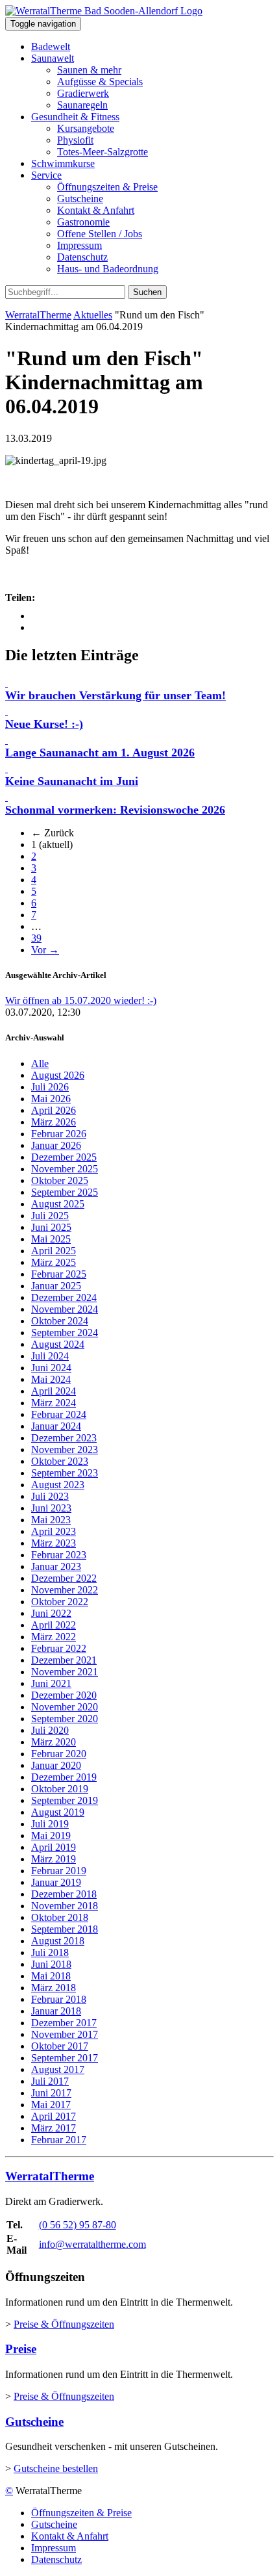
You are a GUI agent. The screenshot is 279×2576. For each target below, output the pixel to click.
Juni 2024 (51, 1368)
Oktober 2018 (60, 1917)
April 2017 (54, 2116)
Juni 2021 (51, 1683)
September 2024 (65, 1333)
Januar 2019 (56, 1882)
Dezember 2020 (64, 1695)
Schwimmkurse (63, 163)
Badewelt (51, 46)
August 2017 (58, 2069)
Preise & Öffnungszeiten (64, 2324)
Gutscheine (80, 199)
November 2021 (65, 1672)
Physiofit (75, 140)
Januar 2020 (56, 1765)
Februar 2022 (59, 1648)
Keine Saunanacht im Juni (72, 781)
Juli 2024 (50, 1356)
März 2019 (54, 1859)
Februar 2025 (59, 1274)
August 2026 (58, 1075)
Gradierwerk (83, 93)
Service (46, 175)
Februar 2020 (59, 1754)
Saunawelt (53, 58)
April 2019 (54, 1847)
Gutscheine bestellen (56, 2468)
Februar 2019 (59, 1871)
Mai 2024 (51, 1379)
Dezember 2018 (64, 1894)
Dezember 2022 (64, 1578)
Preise (21, 2349)
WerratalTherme (38, 315)
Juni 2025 (51, 1227)
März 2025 (54, 1262)
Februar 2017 (59, 2140)
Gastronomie (83, 222)
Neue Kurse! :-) (44, 724)
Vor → (45, 950)
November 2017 (65, 2034)
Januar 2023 (56, 1566)
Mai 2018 (51, 1976)
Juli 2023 (50, 1496)
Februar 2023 (59, 1555)
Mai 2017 (51, 2105)
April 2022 (54, 1625)
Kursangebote (86, 128)
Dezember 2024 (64, 1297)
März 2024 (54, 1403)
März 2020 (54, 1742)
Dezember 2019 (64, 1777)
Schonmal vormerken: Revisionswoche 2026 (115, 810)
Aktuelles (93, 315)
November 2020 (65, 1707)
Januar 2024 (56, 1426)
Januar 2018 (56, 2011)
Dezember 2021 (64, 1660)
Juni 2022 (51, 1613)
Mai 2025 (51, 1239)
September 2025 (65, 1192)
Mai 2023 (51, 1520)
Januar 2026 (56, 1145)
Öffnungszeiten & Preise (107, 187)
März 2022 (54, 1637)
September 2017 (65, 2058)
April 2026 (54, 1110)
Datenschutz (82, 257)
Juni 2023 (51, 1508)
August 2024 (58, 1344)
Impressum (79, 245)
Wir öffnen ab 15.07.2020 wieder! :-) (81, 1000)
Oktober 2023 (60, 1461)
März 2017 (54, 2128)
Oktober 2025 (60, 1180)
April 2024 (54, 1391)
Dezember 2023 (64, 1438)
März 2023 (54, 1543)
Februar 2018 (59, 1999)
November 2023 (65, 1449)
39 (36, 938)
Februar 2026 (59, 1134)
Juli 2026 (50, 1087)
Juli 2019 (50, 1824)
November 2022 (65, 1590)
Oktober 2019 (60, 1789)
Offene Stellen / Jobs (100, 234)
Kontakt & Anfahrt (96, 210)
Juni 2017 (51, 2093)
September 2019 (65, 1800)
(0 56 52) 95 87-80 (78, 2225)
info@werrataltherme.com (92, 2244)
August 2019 (58, 1812)
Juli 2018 (50, 1952)
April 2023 (54, 1531)
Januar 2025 (56, 1286)
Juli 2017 (50, 2081)
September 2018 (65, 1929)
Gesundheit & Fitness (75, 117)
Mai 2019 (51, 1835)
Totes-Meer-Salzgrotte (103, 152)
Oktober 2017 (60, 2046)
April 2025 (54, 1251)
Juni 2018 (51, 1964)
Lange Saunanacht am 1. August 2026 (100, 753)
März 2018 (54, 1988)
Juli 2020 (50, 1730)
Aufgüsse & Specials (100, 82)
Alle (40, 1063)
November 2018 (65, 1906)
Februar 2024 (59, 1414)
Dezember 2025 (64, 1157)
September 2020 (65, 1719)
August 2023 (58, 1485)
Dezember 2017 (64, 2023)
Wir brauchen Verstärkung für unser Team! (115, 695)
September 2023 (65, 1473)
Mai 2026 (51, 1099)
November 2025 (65, 1169)
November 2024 (65, 1309)
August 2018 (58, 1941)
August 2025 (58, 1204)
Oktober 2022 (60, 1602)
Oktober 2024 (60, 1321)
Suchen (147, 292)
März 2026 (54, 1122)
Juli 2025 (50, 1216)
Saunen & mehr (89, 70)
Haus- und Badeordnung (108, 269)
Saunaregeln (82, 105)
